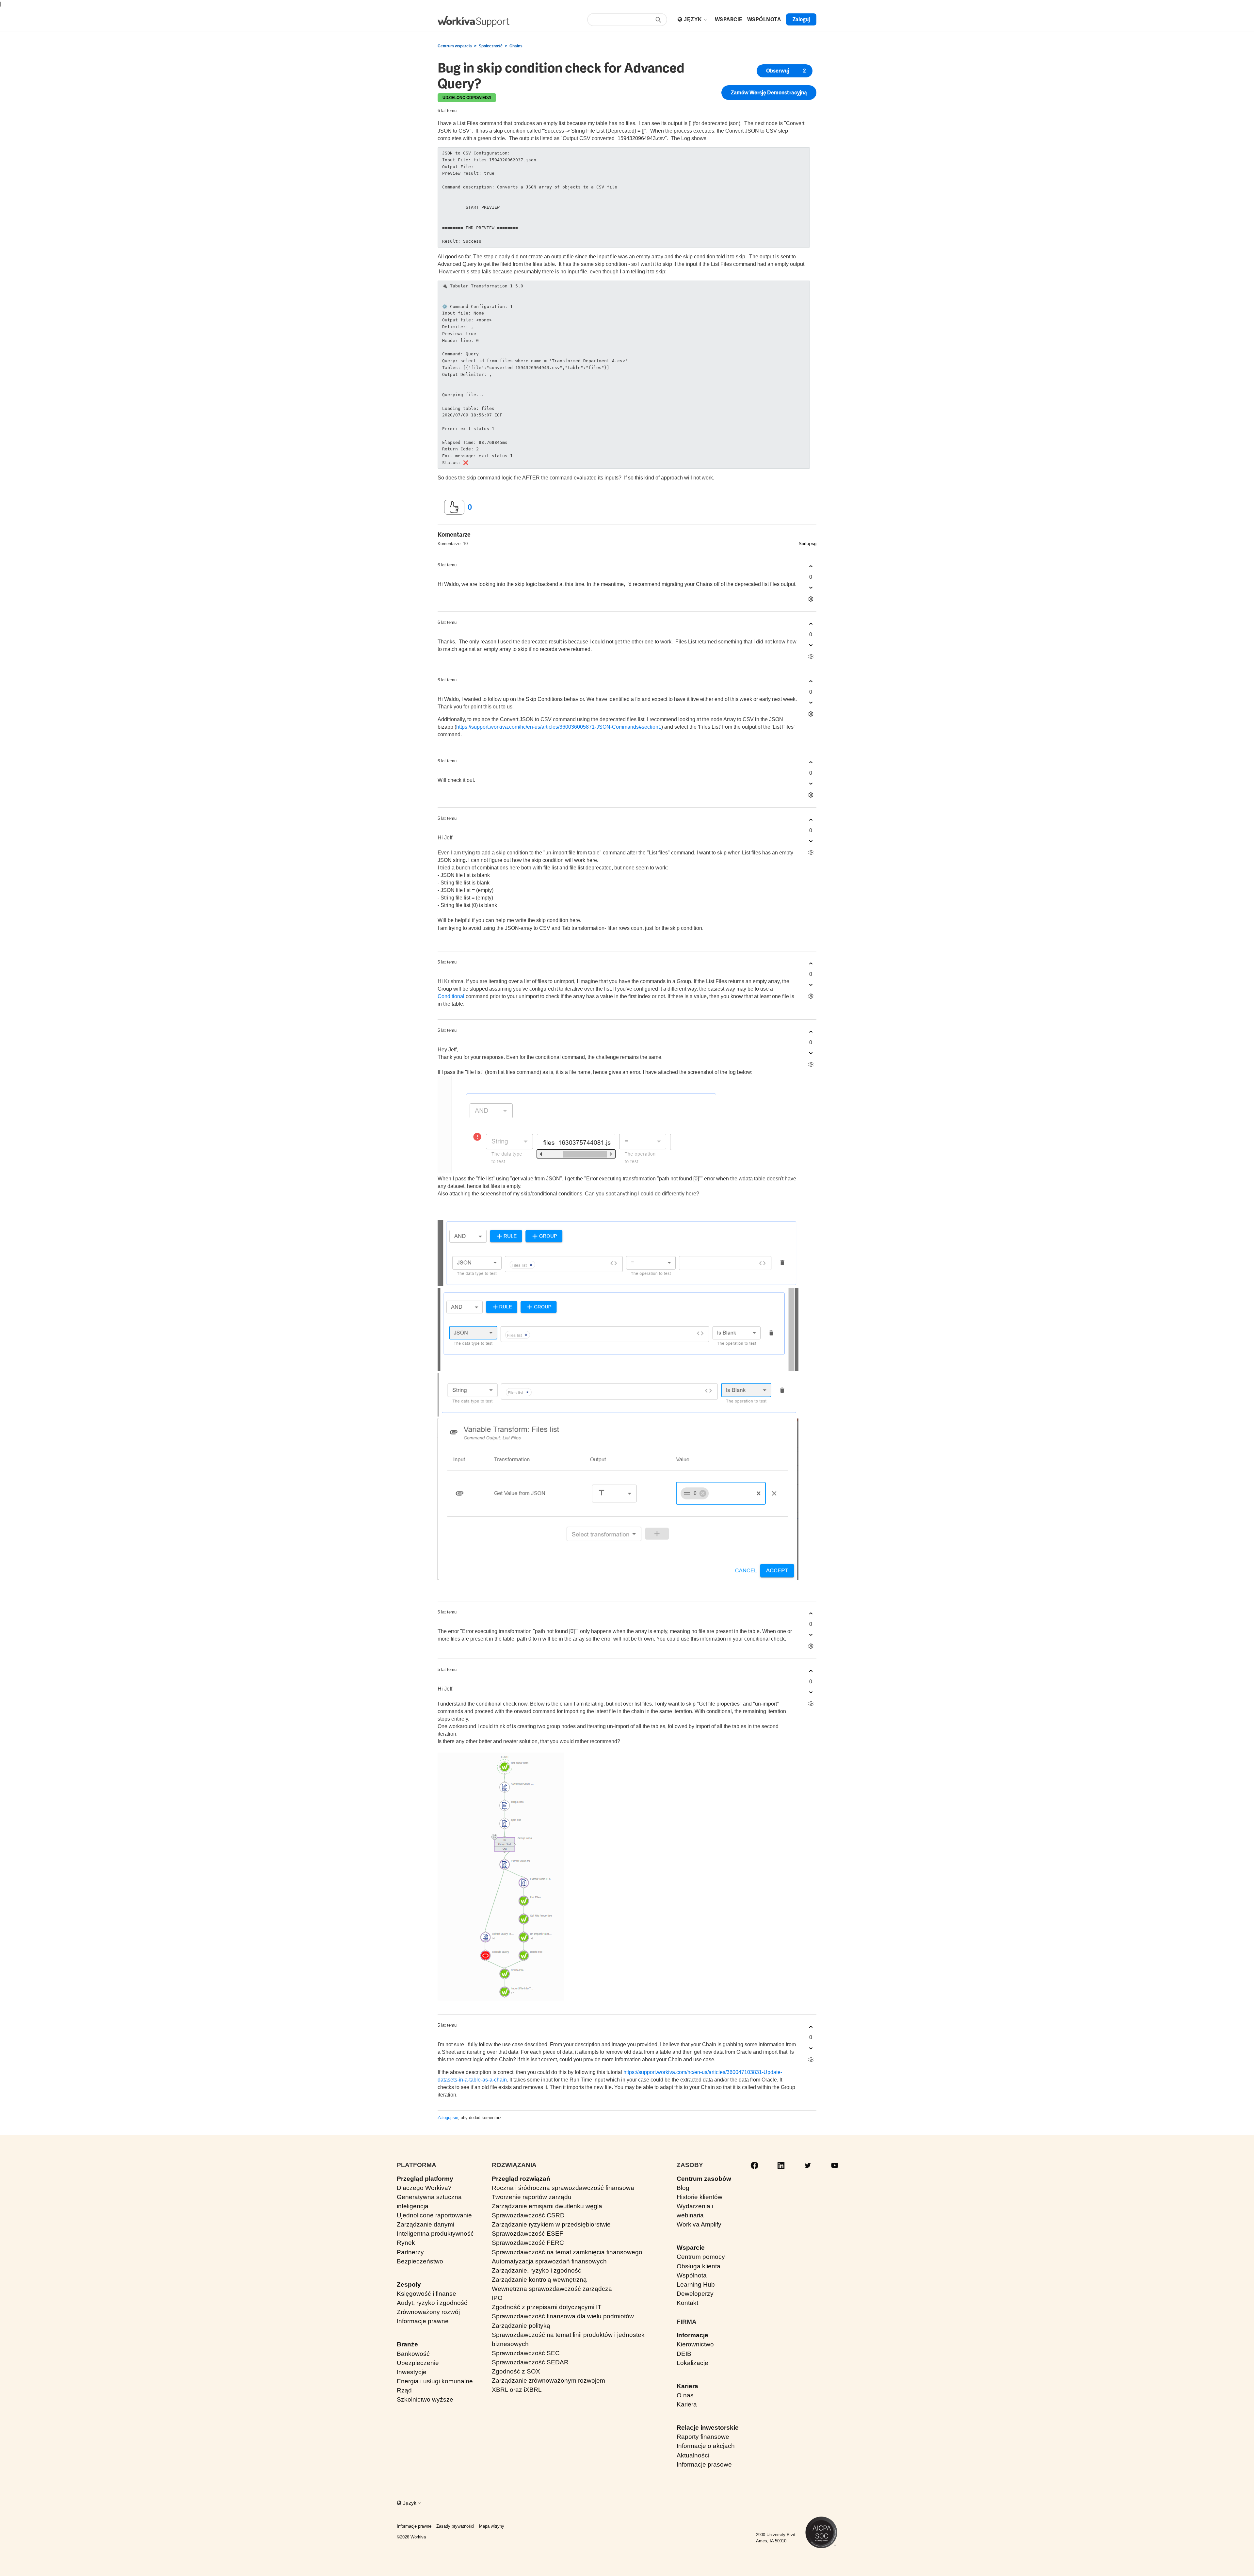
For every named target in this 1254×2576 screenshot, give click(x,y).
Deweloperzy (695, 2294)
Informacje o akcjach (706, 2446)
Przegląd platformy (425, 2179)
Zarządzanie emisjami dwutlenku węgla (547, 2206)
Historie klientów (699, 2197)
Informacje (692, 2335)
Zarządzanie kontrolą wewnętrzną (539, 2280)
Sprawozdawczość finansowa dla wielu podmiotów (563, 2316)
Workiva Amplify (699, 2224)
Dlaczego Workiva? (424, 2188)
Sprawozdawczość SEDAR (530, 2362)
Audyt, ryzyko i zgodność (432, 2303)
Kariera (687, 2386)
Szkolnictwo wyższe (425, 2399)
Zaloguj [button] (801, 19)
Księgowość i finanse (426, 2294)
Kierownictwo (695, 2344)
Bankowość (413, 2354)
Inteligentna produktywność (435, 2234)
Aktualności (693, 2455)
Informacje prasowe (704, 2464)
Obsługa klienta (699, 2266)
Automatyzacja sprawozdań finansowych (549, 2261)
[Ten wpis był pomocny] (454, 507)
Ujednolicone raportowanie (434, 2215)
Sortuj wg (808, 544)
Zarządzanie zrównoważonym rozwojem (548, 2381)
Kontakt (687, 2303)
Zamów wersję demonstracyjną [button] (769, 93)
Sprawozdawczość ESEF (528, 2234)
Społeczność (491, 46)
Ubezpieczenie (418, 2363)
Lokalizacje (692, 2363)
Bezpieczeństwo (420, 2261)
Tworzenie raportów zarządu (532, 2197)
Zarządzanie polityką (521, 2326)
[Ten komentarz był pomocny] (811, 567)
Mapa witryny (492, 2526)
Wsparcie (691, 2248)
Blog (683, 2188)
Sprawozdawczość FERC (528, 2243)
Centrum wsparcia (455, 46)
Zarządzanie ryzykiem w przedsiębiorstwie (551, 2224)
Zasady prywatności (455, 2526)
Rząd (404, 2390)
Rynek (406, 2243)
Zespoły (409, 2284)
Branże (407, 2344)
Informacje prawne (423, 2321)
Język (694, 19)
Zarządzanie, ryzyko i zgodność (537, 2270)
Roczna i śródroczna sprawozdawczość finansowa (563, 2188)
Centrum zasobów (704, 2179)
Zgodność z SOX (516, 2371)
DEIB (684, 2354)
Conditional (451, 996)
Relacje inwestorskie (708, 2428)
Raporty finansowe (703, 2437)
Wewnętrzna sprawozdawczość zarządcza (552, 2289)
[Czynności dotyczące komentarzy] (811, 599)
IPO (497, 2298)
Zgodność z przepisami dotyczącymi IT (547, 2307)
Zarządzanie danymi (426, 2224)
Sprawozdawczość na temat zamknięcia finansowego (567, 2252)
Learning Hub (696, 2284)
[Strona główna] (474, 21)
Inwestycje (412, 2372)
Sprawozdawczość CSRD (528, 2215)
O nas (685, 2395)
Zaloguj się (448, 2118)
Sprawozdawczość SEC (526, 2353)
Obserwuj (778, 71)
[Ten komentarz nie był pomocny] (811, 588)
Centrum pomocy (701, 2257)
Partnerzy (410, 2252)
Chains (516, 46)
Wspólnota (692, 2275)
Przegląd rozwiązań (521, 2179)
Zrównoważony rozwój (428, 2312)
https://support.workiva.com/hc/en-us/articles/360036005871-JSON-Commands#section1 (559, 727)
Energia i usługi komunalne (435, 2381)
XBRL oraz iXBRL (517, 2390)
